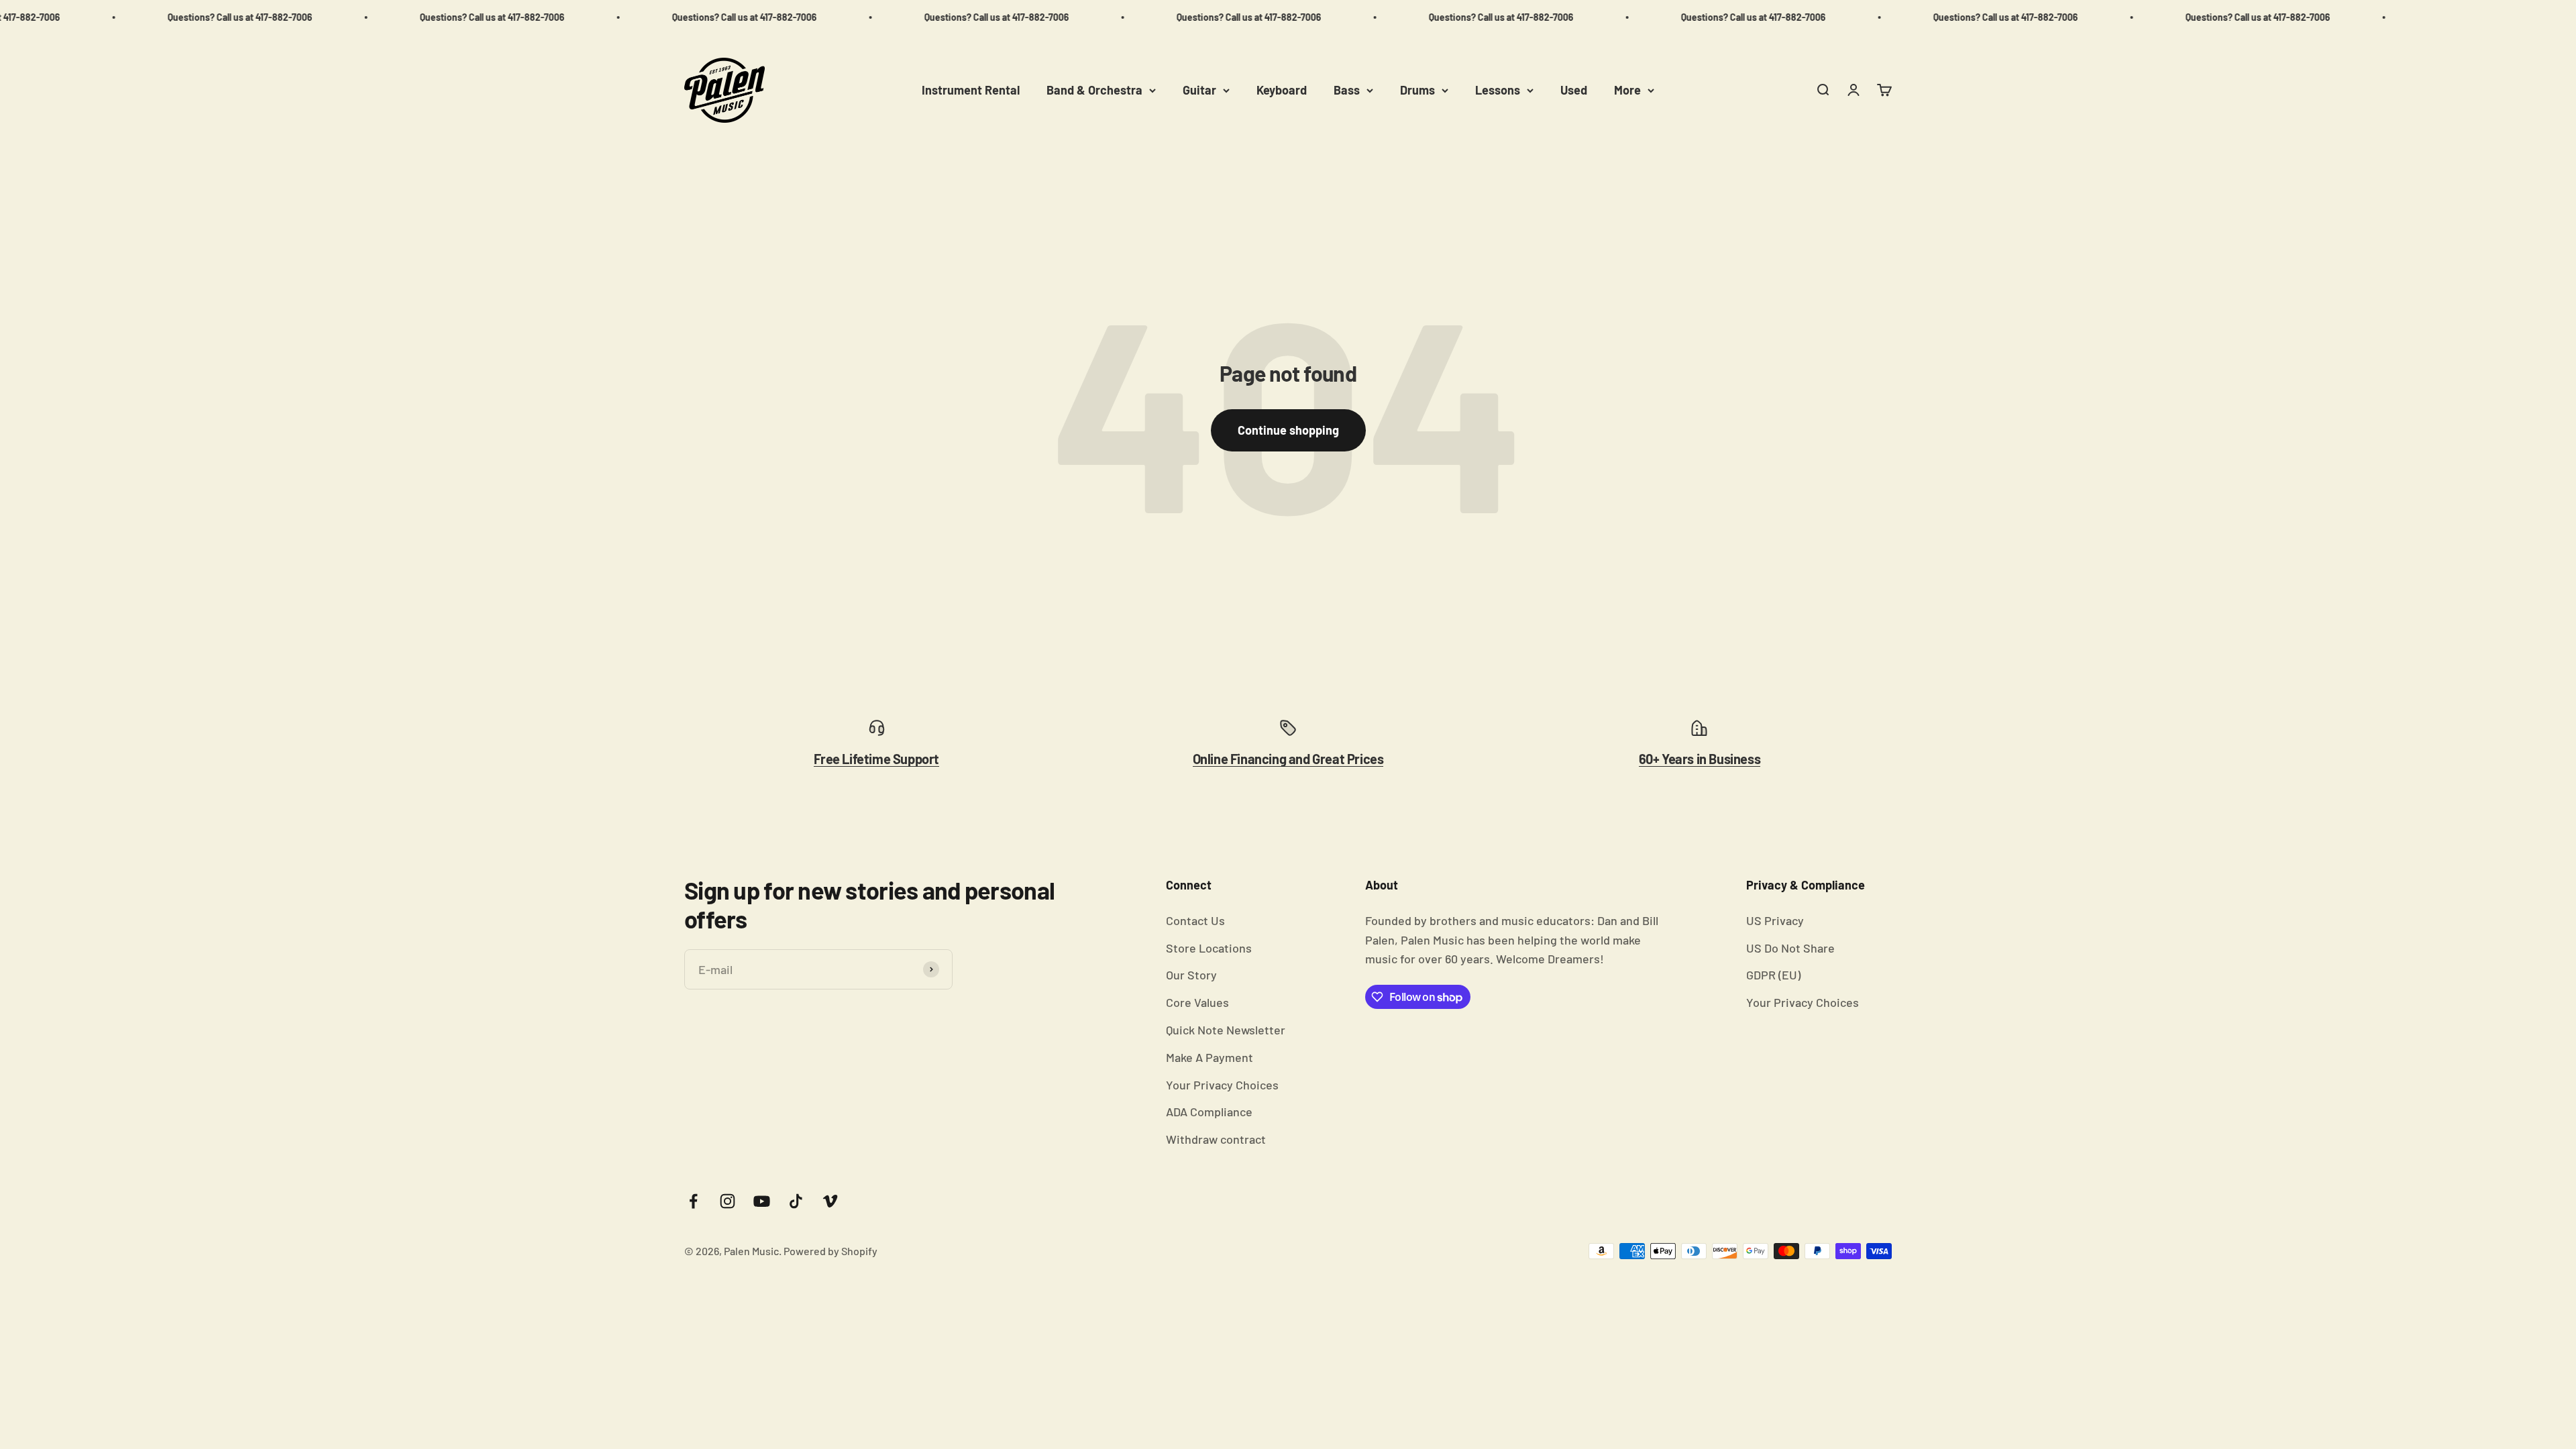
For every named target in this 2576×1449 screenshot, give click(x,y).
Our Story (1191, 975)
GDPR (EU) (1773, 975)
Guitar (1199, 90)
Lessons (1498, 90)
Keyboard (1282, 90)
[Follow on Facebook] (693, 1201)
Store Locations (1209, 948)
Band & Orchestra (1094, 90)
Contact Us (1195, 920)
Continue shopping (1288, 430)
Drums (1417, 90)
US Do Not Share (1790, 948)
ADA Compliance (1209, 1112)
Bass (1347, 90)
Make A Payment (1210, 1057)
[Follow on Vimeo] (830, 1201)
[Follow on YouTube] (762, 1201)
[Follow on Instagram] (728, 1201)
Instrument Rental (971, 90)
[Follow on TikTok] (796, 1201)
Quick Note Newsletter (1226, 1030)
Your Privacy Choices (1222, 1085)
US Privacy (1775, 920)
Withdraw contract (1216, 1139)
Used (1574, 90)
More (1627, 90)
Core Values (1197, 1002)
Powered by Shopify (830, 1251)
